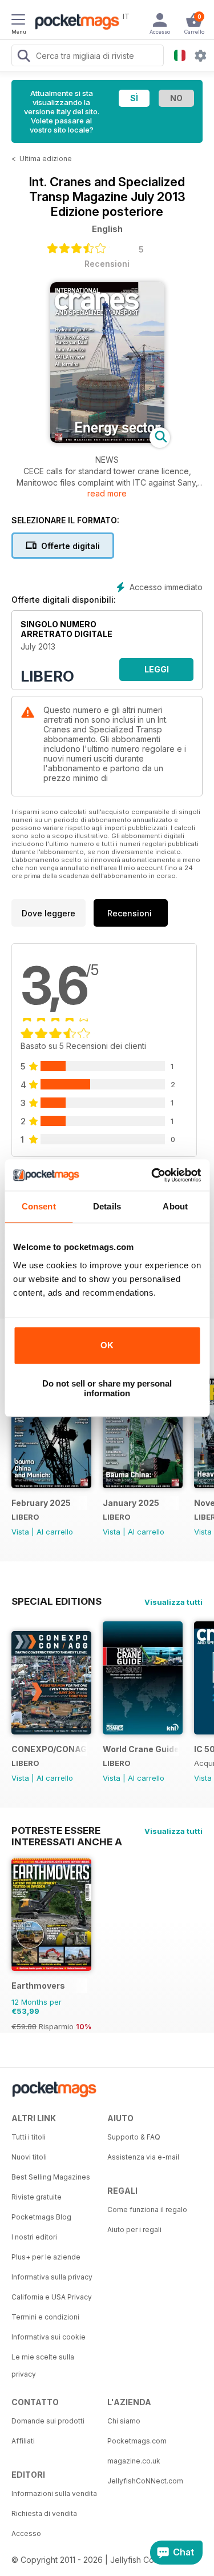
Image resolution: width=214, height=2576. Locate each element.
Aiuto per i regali (134, 2230)
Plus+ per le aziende (46, 2257)
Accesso (26, 2533)
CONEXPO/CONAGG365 (49, 1749)
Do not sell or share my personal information (107, 1388)
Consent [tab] (39, 1206)
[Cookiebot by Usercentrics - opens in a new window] (152, 1175)
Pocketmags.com (137, 2441)
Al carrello (55, 1532)
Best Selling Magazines (51, 2177)
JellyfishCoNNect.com (145, 2481)
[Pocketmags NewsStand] (74, 23)
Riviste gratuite (37, 2197)
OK (107, 1345)
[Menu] (18, 21)
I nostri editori (34, 2237)
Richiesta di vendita (44, 2513)
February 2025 (41, 1503)
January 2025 (131, 1503)
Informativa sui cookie (49, 2337)
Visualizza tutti (173, 1602)
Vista (20, 1532)
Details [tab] (107, 1206)
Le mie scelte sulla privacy (43, 2365)
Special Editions (56, 1601)
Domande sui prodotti (48, 2421)
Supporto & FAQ (134, 2137)
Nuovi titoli (29, 2157)
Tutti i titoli (29, 2137)
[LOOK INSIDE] (107, 440)
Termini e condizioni (45, 2317)
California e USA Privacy (52, 2297)
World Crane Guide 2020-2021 (141, 1749)
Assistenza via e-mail (143, 2157)
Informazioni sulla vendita (54, 2493)
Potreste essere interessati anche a (67, 1830)
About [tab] (175, 1206)
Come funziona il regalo (147, 2210)
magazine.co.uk (134, 2461)
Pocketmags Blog (41, 2217)
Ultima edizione (46, 159)
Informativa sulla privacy (52, 2277)
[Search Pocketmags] (23, 57)
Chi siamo (124, 2421)
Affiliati (23, 2441)
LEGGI (157, 669)
